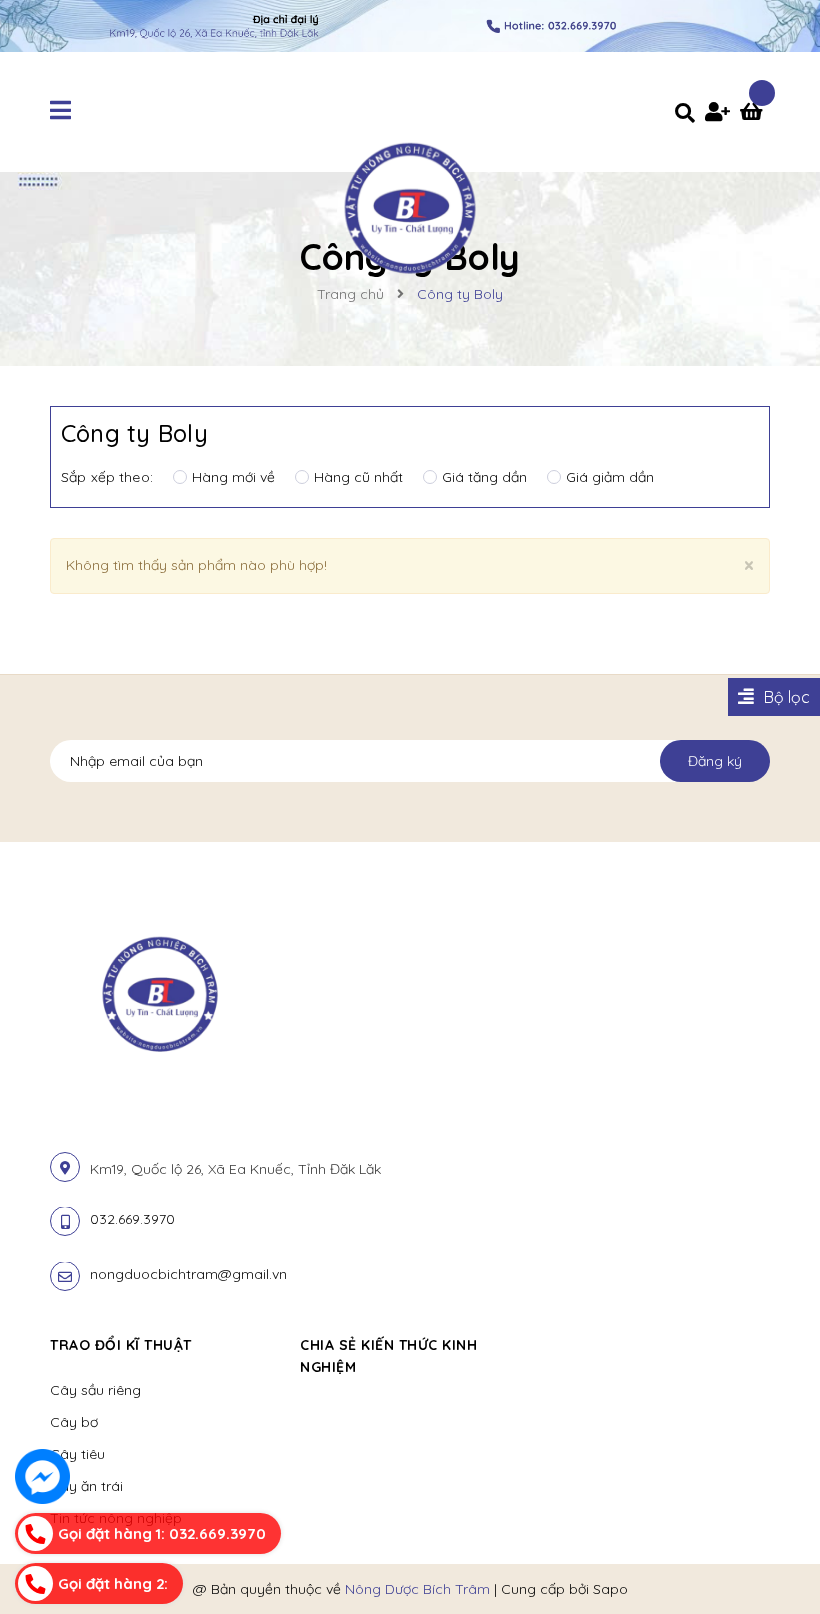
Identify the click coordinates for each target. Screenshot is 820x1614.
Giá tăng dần (484, 477)
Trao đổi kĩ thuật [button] (121, 1345)
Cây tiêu (77, 1454)
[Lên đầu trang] (766, 1565)
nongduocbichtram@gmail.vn (188, 1274)
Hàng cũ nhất (358, 477)
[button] (556, 1345)
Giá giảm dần (610, 477)
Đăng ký (715, 761)
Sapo (610, 1589)
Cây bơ (74, 1422)
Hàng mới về (233, 477)
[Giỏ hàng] (755, 114)
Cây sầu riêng (95, 1390)
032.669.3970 (132, 1219)
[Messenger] (42, 1476)
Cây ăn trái (86, 1486)
